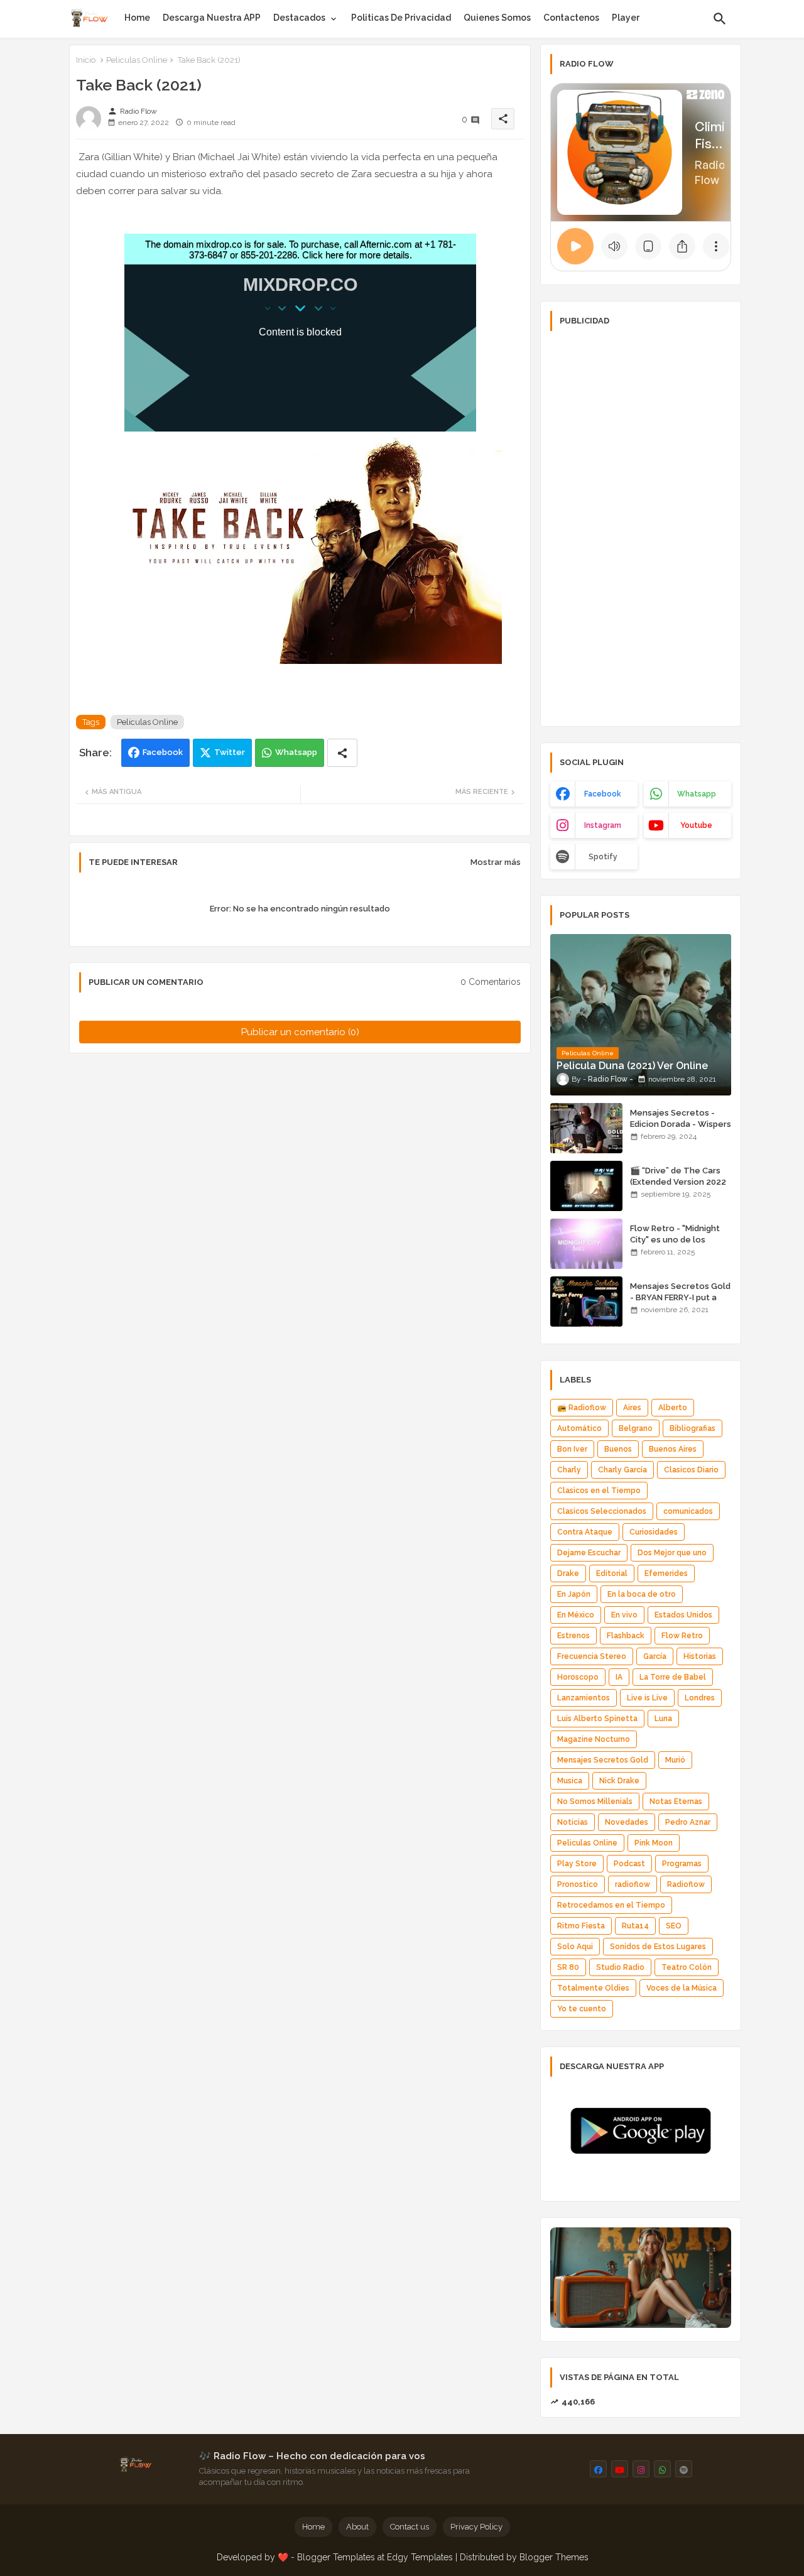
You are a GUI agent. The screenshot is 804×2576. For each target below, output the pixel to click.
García (655, 1656)
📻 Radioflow (582, 1408)
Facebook (163, 752)
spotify (603, 857)
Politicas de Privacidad (401, 18)
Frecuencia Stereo (592, 1656)
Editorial (612, 1573)
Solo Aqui (575, 1947)
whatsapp (697, 794)
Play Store (577, 1864)
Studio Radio (620, 1967)
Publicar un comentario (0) (300, 1032)
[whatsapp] (662, 2469)
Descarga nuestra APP (212, 18)
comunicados (688, 1511)
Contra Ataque (585, 1532)
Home (137, 18)
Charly (569, 1470)
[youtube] (620, 2469)
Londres (700, 1698)
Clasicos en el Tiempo (599, 1491)
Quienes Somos (497, 18)
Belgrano (636, 1428)
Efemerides (666, 1573)
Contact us (410, 2527)
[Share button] (342, 753)
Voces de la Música (682, 1988)
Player (626, 18)
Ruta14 (635, 1926)
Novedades (627, 1822)
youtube (696, 825)
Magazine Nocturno (594, 1739)
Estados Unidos (683, 1615)
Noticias (573, 1822)
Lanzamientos (584, 1698)
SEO (674, 1926)
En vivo (624, 1615)
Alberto (673, 1408)
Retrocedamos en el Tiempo (611, 1905)
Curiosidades (654, 1532)
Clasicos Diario (691, 1470)
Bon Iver (572, 1449)
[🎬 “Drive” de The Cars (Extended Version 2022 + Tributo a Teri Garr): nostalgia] (586, 1186)
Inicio (86, 60)
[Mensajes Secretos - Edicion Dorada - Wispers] (586, 1128)
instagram (603, 825)
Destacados (299, 18)
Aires (632, 1408)
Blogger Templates (336, 2557)
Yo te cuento (582, 2009)
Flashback (626, 1636)
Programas (682, 1864)
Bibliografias (693, 1428)
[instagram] (641, 2469)
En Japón (574, 1594)
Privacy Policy (476, 2527)
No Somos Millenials (595, 1802)
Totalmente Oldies (593, 1988)
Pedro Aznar (688, 1822)
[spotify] (684, 2469)
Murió (675, 1760)
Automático (579, 1428)
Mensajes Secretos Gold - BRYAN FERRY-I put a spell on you (680, 1297)
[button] (720, 19)
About (357, 2527)
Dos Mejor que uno (672, 1553)
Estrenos (573, 1636)
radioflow (633, 1884)
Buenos (618, 1449)
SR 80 (568, 1967)
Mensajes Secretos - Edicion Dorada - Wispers (681, 1118)
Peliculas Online (137, 60)
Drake (568, 1573)
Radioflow (686, 1884)
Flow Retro (682, 1636)
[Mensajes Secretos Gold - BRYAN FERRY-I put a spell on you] (586, 1302)
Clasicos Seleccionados (602, 1511)
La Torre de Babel (673, 1677)
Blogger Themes (554, 2557)
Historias (700, 1656)
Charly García (622, 1470)
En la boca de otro (642, 1594)
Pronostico (578, 1884)
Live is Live (647, 1698)
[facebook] (598, 2469)
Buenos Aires (673, 1449)
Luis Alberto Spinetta (597, 1719)
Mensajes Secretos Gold (603, 1760)
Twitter (230, 752)
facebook (603, 794)
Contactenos (571, 18)
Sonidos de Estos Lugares (658, 1947)
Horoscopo (578, 1677)
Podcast (629, 1864)
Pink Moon (654, 1843)
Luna (663, 1719)
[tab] (137, 18)
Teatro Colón (687, 1967)
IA (619, 1677)
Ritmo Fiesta (581, 1926)
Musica (570, 1781)
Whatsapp (296, 752)
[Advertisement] (641, 528)
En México (576, 1615)
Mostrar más (496, 862)
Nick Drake (619, 1781)
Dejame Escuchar (589, 1553)
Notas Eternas (676, 1802)
